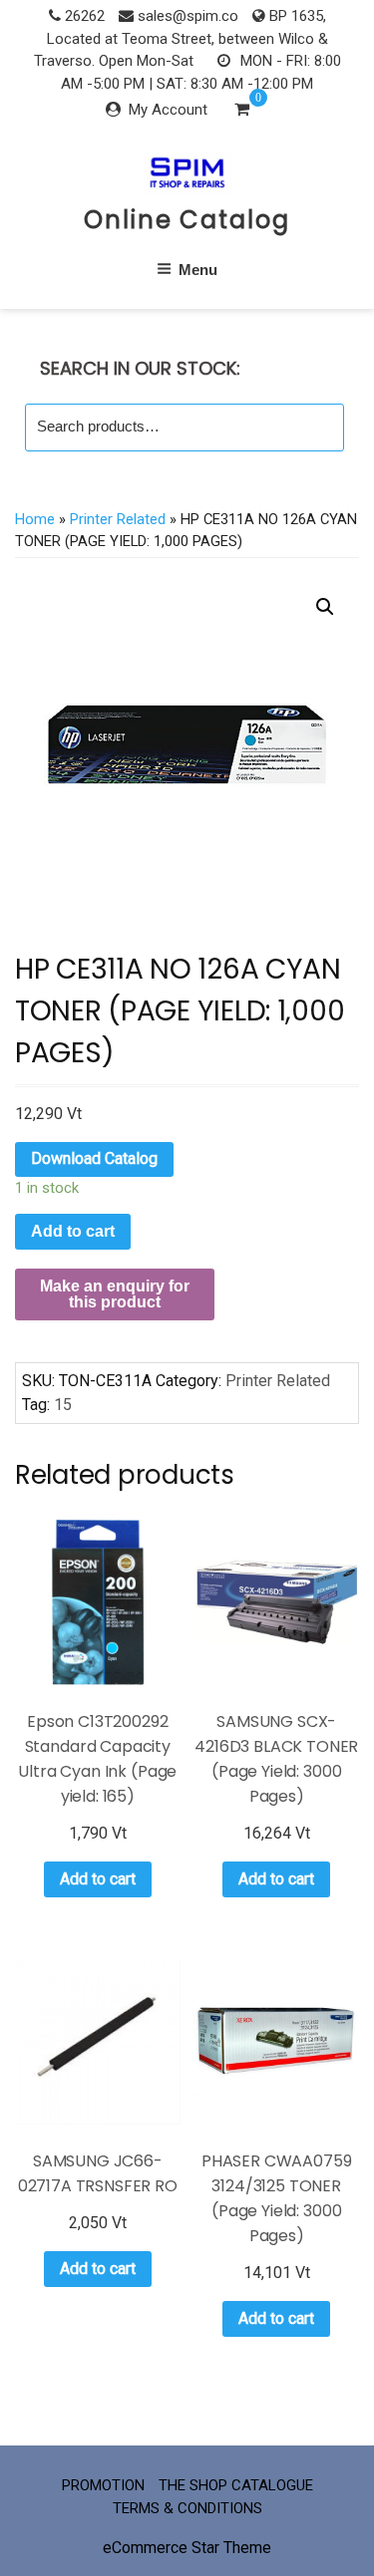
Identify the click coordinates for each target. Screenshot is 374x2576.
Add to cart (73, 1231)
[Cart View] (242, 112)
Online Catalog (187, 220)
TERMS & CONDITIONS (187, 2508)
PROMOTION (103, 2485)
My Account (168, 110)
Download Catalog (94, 1158)
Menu (198, 270)
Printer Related (118, 519)
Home (35, 519)
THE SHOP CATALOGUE (236, 2485)
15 (63, 1405)
